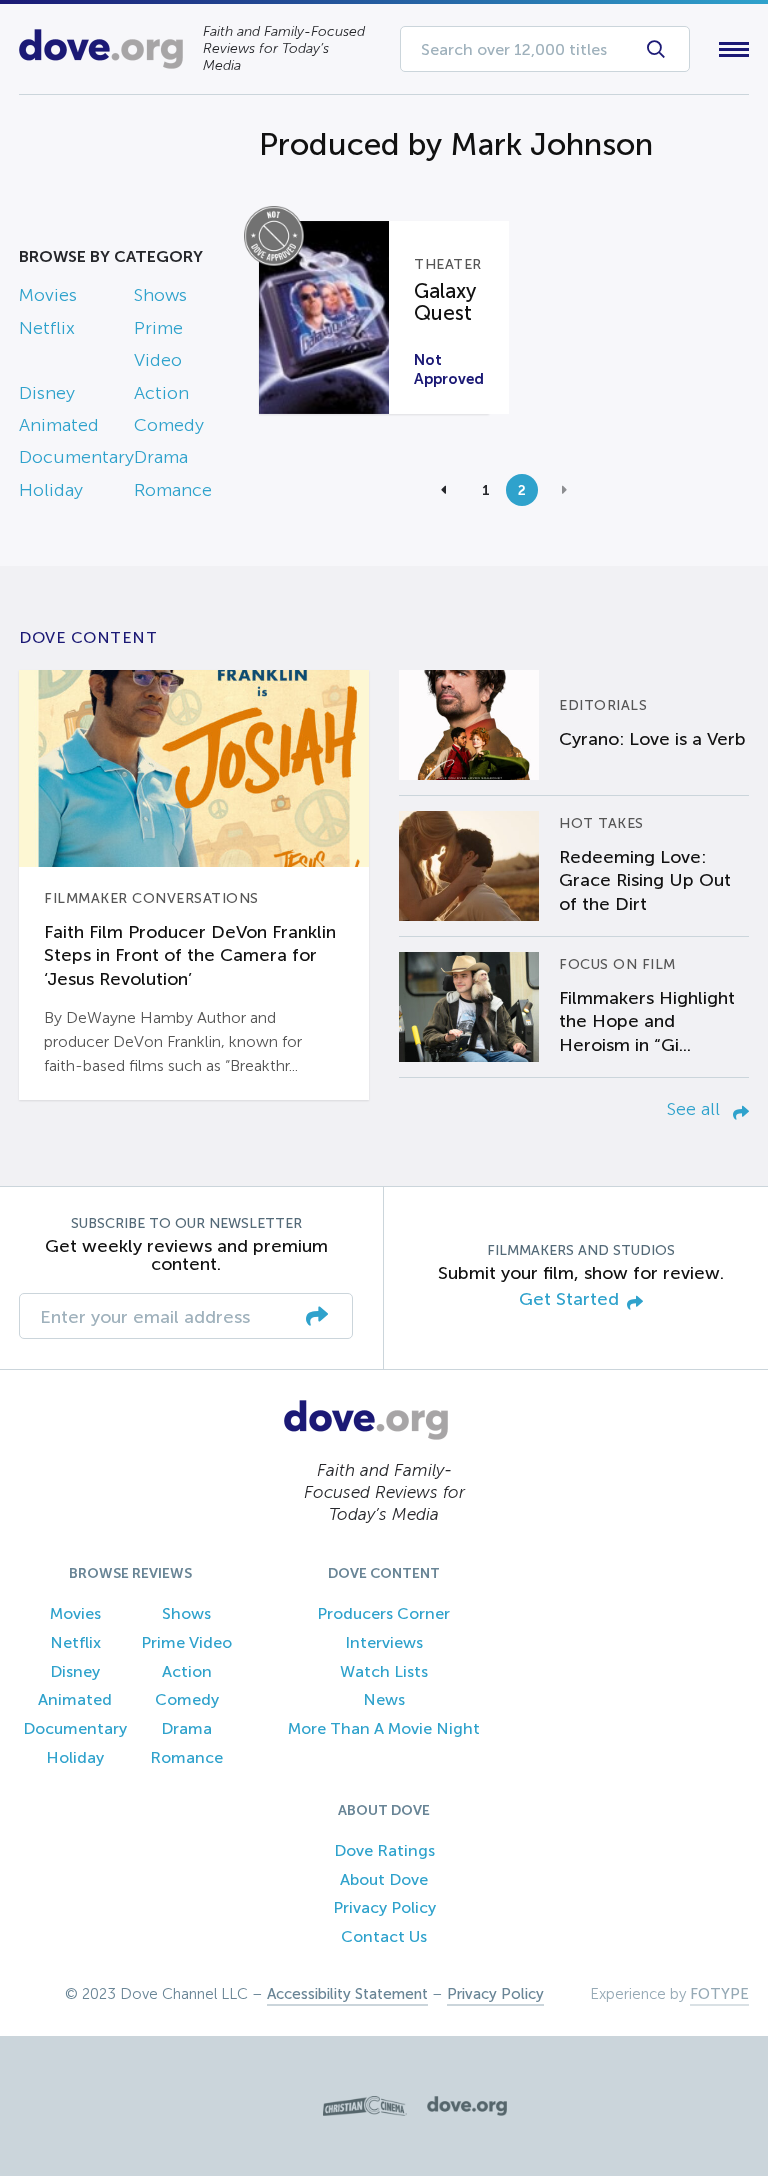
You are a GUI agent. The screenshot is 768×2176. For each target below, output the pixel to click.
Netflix (47, 328)
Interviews (384, 1642)
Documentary (76, 457)
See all (696, 1109)
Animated (59, 425)
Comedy (169, 425)
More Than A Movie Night (384, 1728)
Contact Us (384, 1936)
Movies (48, 295)
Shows (160, 295)
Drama (161, 457)
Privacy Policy (384, 1907)
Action (161, 393)
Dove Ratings (384, 1850)
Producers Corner (383, 1613)
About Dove (384, 1879)
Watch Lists (384, 1671)
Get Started (569, 1299)
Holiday (51, 490)
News (384, 1699)
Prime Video (186, 1642)
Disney (47, 393)
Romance (173, 490)
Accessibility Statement (347, 1994)
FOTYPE (719, 1994)
